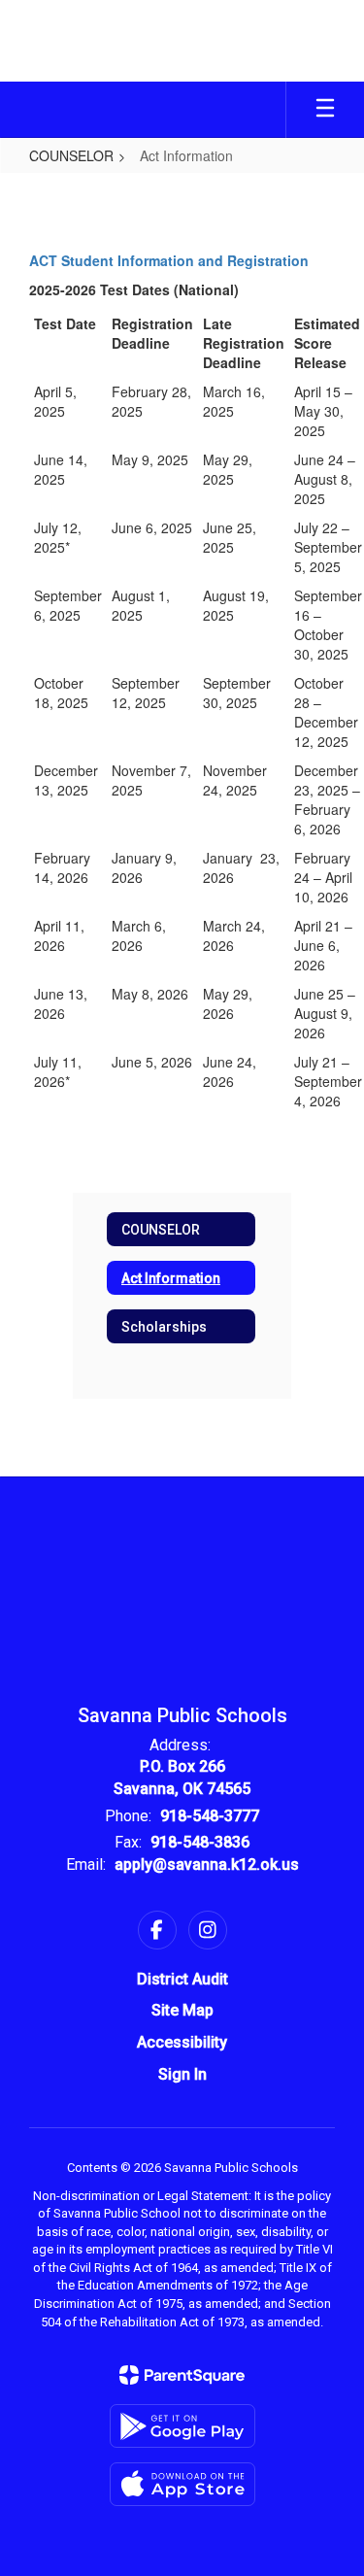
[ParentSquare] (182, 2375)
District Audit (182, 1979)
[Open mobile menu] (325, 110)
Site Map (182, 2010)
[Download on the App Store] (182, 2484)
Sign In (182, 2074)
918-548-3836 (200, 1842)
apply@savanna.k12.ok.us (207, 1864)
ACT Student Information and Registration (169, 260)
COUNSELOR (71, 155)
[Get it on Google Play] (182, 2426)
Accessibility (182, 2042)
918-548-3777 (210, 1816)
